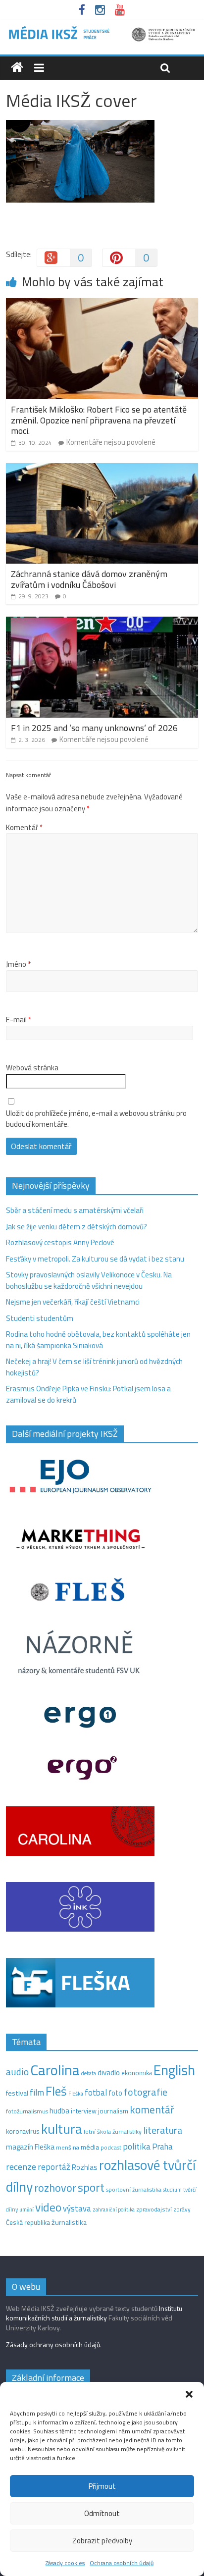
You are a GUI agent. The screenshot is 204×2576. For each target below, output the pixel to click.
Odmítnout (102, 2513)
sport (91, 2187)
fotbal (96, 2093)
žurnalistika (69, 2222)
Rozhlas (85, 2167)
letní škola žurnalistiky (113, 2131)
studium (172, 2190)
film (37, 2092)
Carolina (55, 2070)
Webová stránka (32, 1068)
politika (137, 2146)
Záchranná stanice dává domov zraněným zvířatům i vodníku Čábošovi (89, 579)
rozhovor (55, 2188)
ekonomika (137, 2073)
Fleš (56, 2091)
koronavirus (23, 2131)
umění (26, 2209)
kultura (62, 2129)
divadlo (109, 2073)
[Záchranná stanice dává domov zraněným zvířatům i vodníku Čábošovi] (102, 469)
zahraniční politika (114, 2209)
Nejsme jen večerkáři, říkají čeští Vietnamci (73, 1302)
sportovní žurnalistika (134, 2190)
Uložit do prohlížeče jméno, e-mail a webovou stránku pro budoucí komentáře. (96, 1119)
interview (84, 2111)
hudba (59, 2110)
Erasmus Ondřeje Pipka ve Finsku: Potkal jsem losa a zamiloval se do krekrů (88, 1394)
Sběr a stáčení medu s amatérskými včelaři (75, 1210)
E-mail (19, 1020)
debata (89, 2073)
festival (17, 2093)
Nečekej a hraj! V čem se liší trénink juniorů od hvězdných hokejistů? (94, 1367)
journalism (113, 2111)
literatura (163, 2130)
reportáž (54, 2167)
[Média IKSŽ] (102, 29)
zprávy (182, 2209)
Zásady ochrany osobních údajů (53, 2344)
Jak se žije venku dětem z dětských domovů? (76, 1227)
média (90, 2147)
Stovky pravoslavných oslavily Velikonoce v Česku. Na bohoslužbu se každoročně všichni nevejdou (89, 1280)
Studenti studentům (40, 1318)
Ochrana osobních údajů (122, 2563)
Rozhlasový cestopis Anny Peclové (60, 1242)
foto (115, 2093)
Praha (162, 2147)
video (48, 2207)
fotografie (146, 2092)
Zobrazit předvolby (102, 2541)
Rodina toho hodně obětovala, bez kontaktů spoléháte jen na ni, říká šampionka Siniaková (98, 1340)
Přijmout (102, 2486)
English (174, 2070)
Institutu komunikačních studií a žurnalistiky (94, 2313)
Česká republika (28, 2222)
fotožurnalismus (27, 2111)
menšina (68, 2147)
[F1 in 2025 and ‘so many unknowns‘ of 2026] (102, 622)
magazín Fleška (30, 2147)
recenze (21, 2166)
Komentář (24, 828)
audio (17, 2072)
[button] (189, 2394)
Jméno (18, 964)
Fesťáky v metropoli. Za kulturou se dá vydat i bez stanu (95, 1259)
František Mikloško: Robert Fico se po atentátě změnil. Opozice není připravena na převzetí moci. (99, 420)
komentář (152, 2109)
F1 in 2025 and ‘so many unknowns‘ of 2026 (94, 728)
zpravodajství (154, 2209)
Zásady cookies (65, 2563)
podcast (111, 2148)
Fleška (76, 2093)
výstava (77, 2208)
